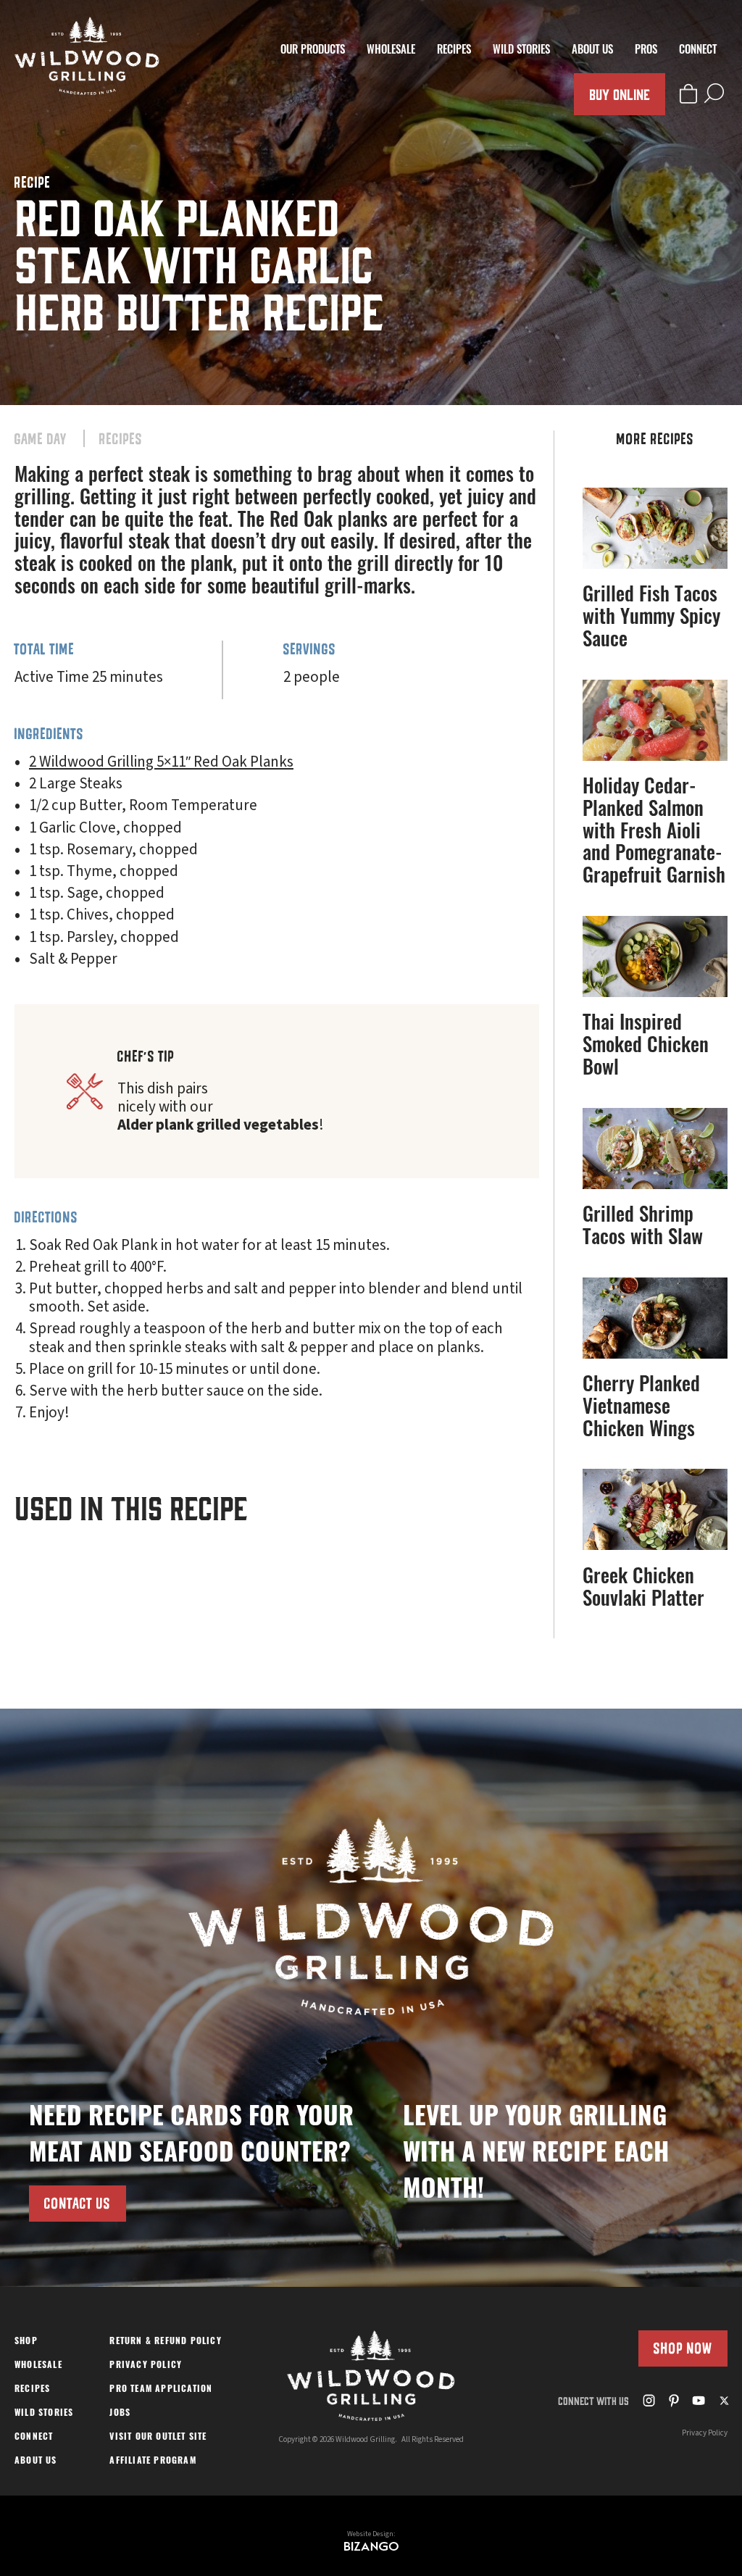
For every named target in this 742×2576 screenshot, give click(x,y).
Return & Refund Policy (165, 2342)
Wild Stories (521, 51)
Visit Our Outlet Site (158, 2438)
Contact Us (78, 2203)
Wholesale (391, 51)
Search (714, 93)
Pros (646, 51)
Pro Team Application (161, 2390)
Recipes (454, 51)
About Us (592, 51)
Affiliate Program (153, 2462)
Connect (698, 51)
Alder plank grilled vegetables (218, 1125)
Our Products (313, 51)
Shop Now (683, 2348)
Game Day (41, 439)
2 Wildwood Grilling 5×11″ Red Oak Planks (161, 762)
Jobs (120, 2414)
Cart (688, 93)
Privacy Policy (146, 2366)
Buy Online (620, 94)
